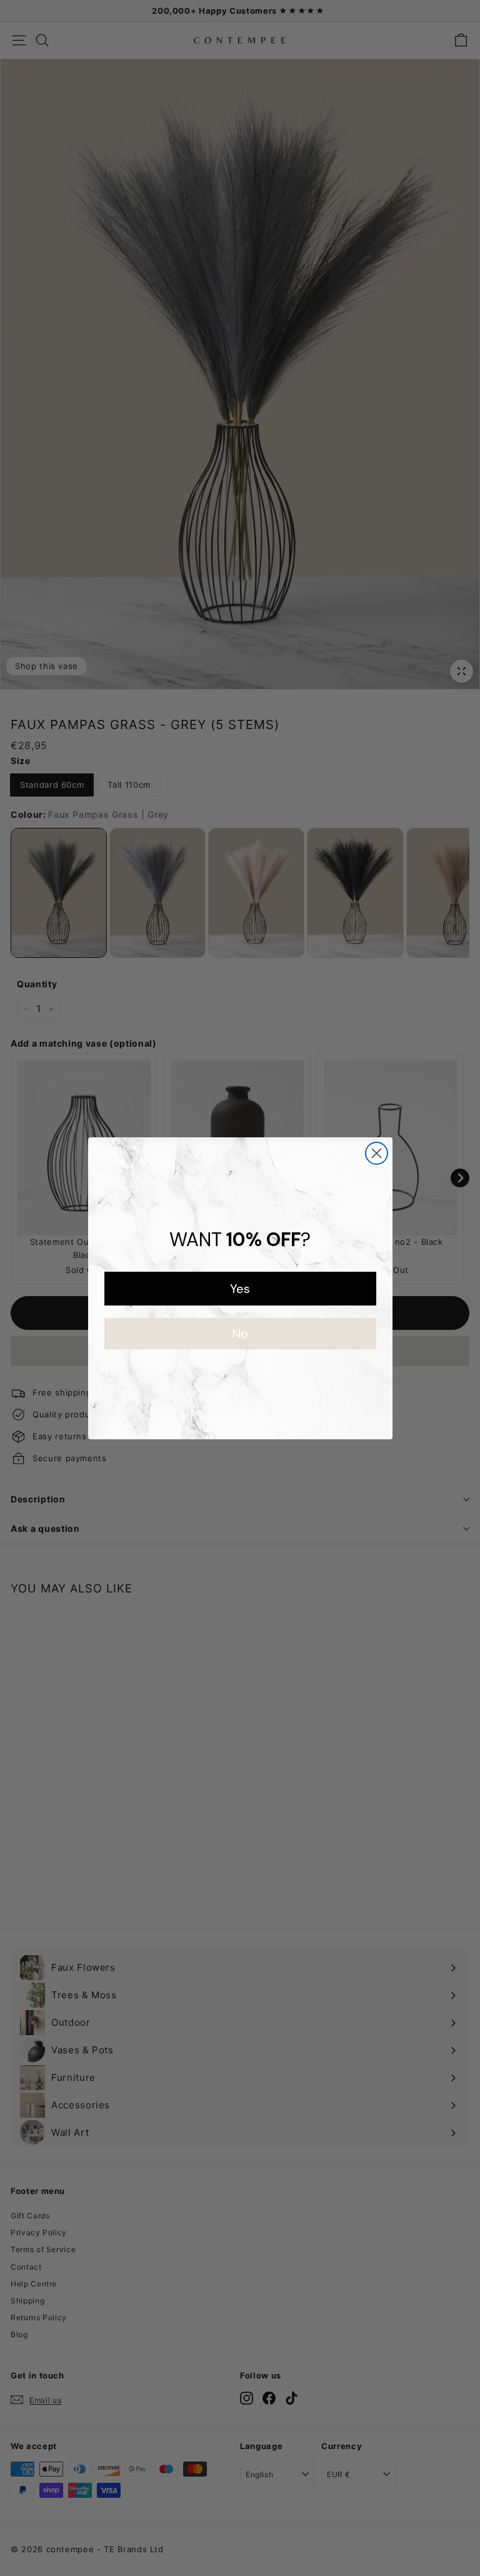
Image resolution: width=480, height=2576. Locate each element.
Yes (240, 1289)
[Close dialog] (377, 1153)
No (240, 1334)
